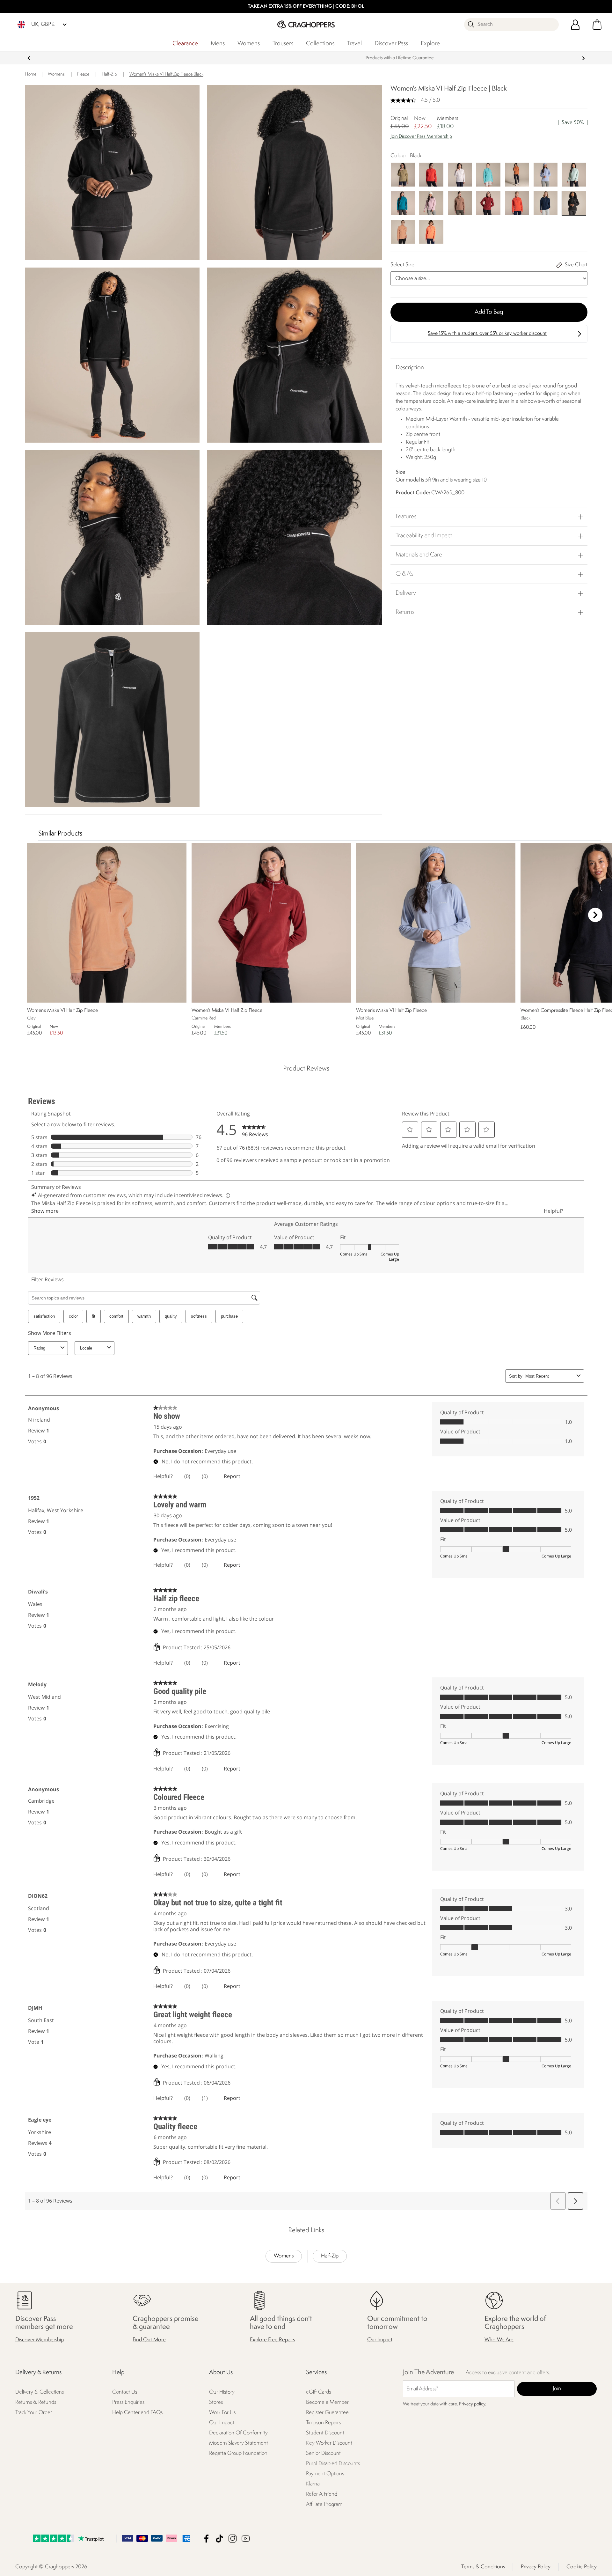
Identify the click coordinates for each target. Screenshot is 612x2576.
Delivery (406, 593)
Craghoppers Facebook (206, 2539)
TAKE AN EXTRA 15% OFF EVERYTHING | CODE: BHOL (306, 7)
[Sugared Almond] (460, 174)
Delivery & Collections (40, 2392)
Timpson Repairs (323, 2423)
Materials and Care (419, 555)
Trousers (283, 44)
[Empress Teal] (403, 203)
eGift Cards (318, 2392)
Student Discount (325, 2433)
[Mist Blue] (546, 174)
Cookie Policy (582, 2567)
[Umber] (460, 203)
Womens (249, 44)
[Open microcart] (597, 25)
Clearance (185, 44)
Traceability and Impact (424, 536)
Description (410, 368)
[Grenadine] (517, 203)
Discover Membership (40, 2340)
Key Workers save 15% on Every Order (306, 58)
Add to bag (489, 312)
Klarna (313, 2484)
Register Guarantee (327, 2413)
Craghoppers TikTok (219, 2539)
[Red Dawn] (431, 174)
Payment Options (325, 2474)
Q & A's (404, 574)
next (583, 58)
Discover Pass (391, 44)
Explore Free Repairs (272, 2340)
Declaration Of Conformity (238, 2433)
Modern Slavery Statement (239, 2443)
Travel (354, 44)
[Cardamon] (403, 174)
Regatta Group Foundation (238, 2453)
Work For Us (222, 2413)
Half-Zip (330, 2256)
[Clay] (403, 231)
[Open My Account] (575, 25)
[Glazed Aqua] (488, 174)
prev (29, 58)
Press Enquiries (128, 2402)
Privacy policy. (473, 2404)
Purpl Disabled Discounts (333, 2464)
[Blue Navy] (546, 203)
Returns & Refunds (36, 2402)
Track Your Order (34, 2413)
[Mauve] (431, 203)
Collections (320, 44)
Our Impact (380, 2340)
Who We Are (499, 2340)
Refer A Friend (322, 2494)
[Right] (595, 915)
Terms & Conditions (483, 2567)
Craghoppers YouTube (246, 2539)
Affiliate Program (324, 2504)
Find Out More (149, 2340)
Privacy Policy (536, 2567)
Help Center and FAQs (137, 2413)
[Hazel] (517, 174)
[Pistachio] (574, 174)
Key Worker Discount (329, 2443)
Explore (430, 44)
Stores (216, 2402)
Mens (218, 44)
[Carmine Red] (488, 203)
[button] (489, 140)
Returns (405, 612)
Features (406, 517)
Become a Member (327, 2402)
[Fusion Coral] (431, 231)
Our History (222, 2392)
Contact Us (125, 2392)
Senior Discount (323, 2453)
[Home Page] (306, 24)
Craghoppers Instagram (233, 2539)
